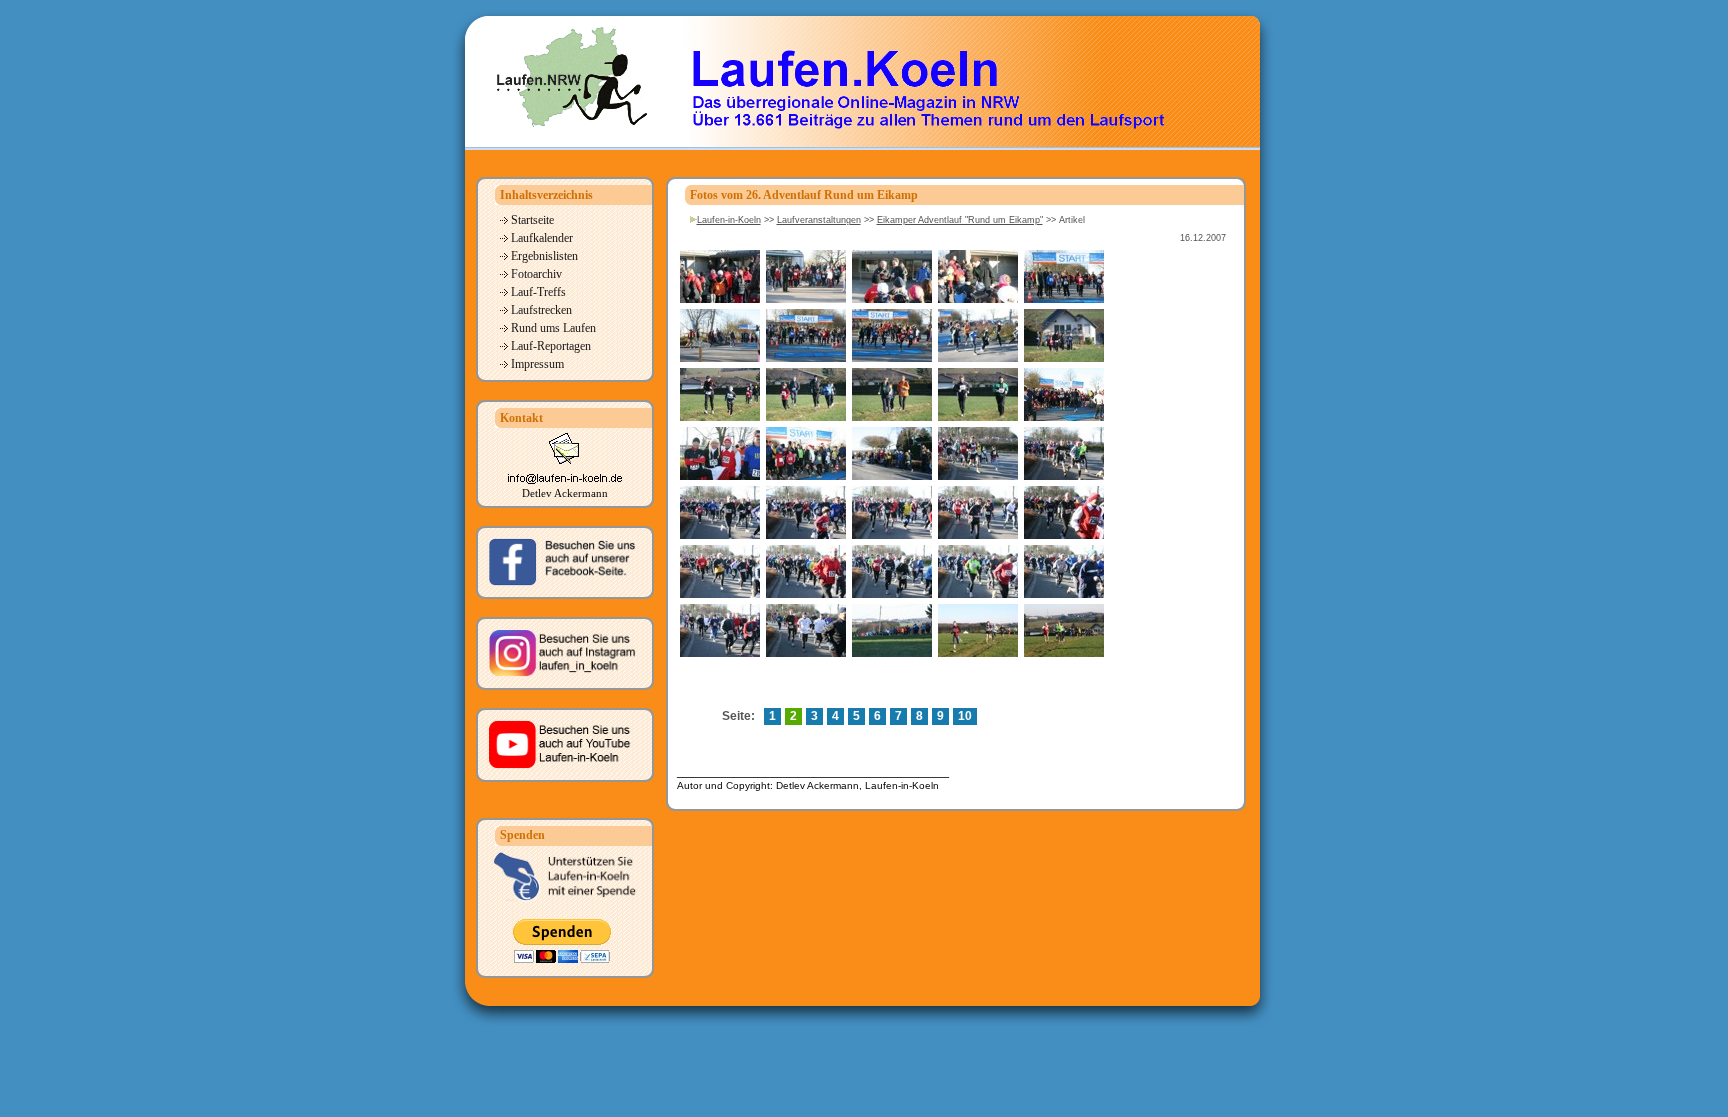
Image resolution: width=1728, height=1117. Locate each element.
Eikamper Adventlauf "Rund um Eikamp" (960, 220)
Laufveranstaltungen (819, 220)
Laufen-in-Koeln (729, 220)
